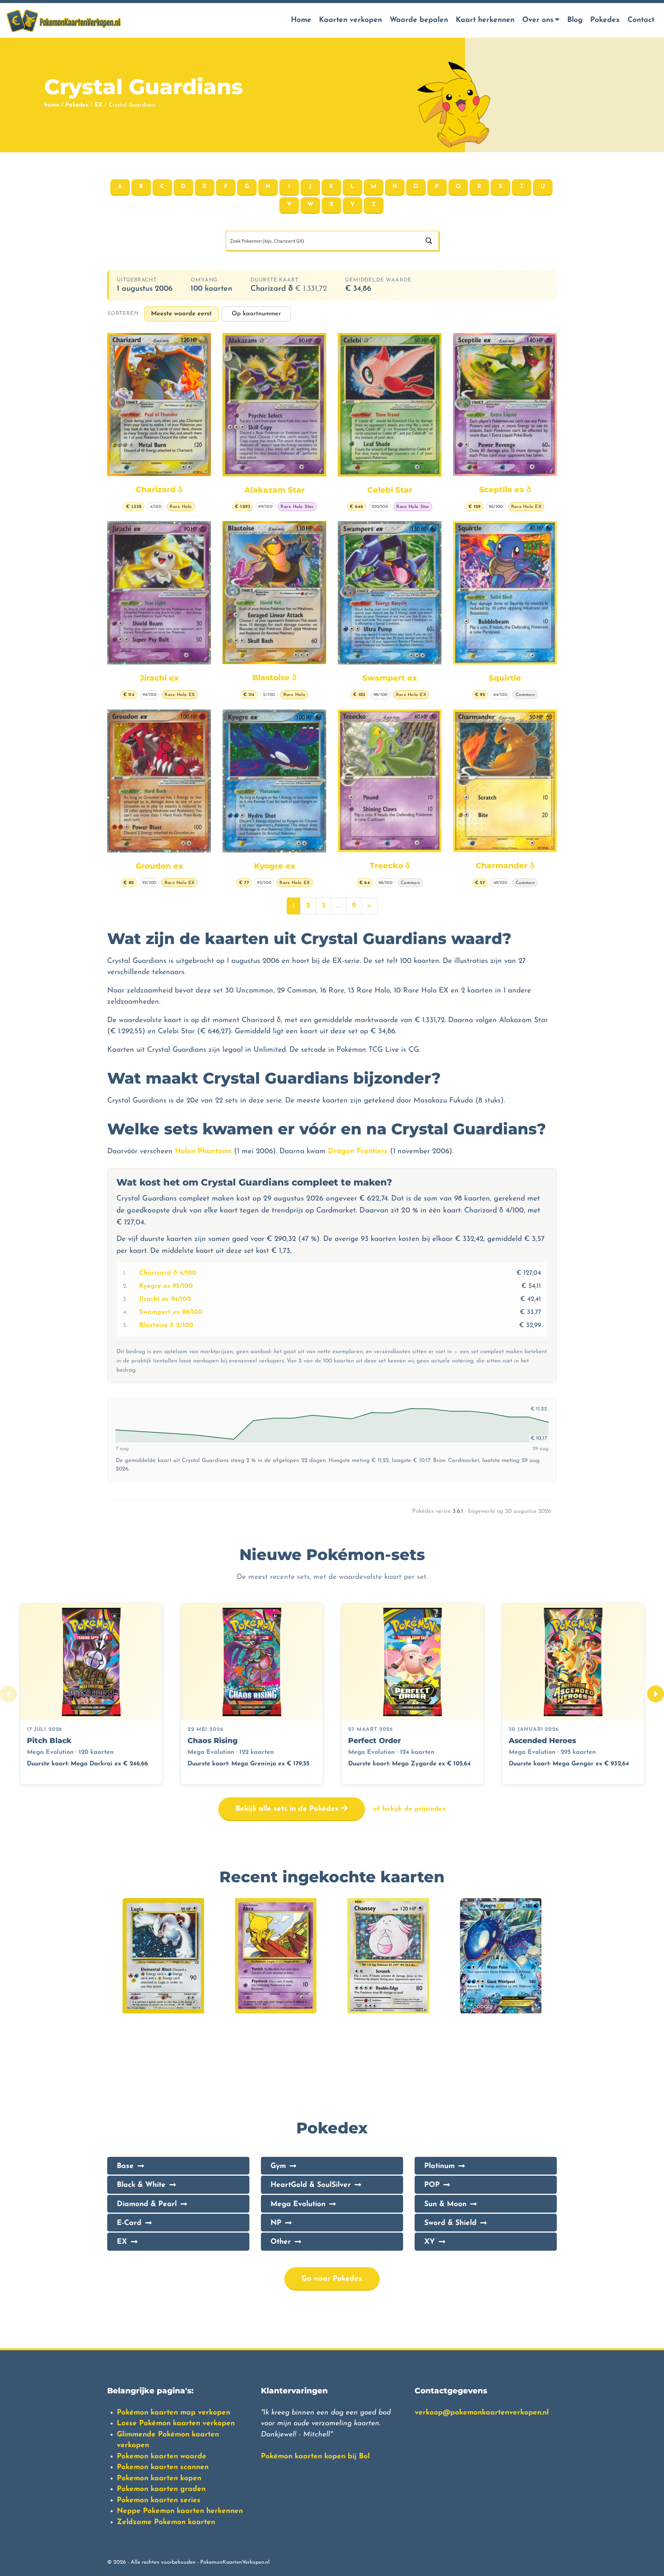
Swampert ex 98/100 (171, 1312)
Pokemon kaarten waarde (162, 2457)
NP (276, 2223)
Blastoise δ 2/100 (166, 1325)
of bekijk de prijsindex (409, 1809)
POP (432, 2185)
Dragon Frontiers (358, 1151)
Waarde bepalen (419, 20)
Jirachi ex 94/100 (165, 1299)
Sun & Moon (445, 2204)
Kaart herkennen (485, 20)
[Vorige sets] (8, 1694)
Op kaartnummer (256, 314)
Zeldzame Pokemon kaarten (166, 2522)
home (52, 105)
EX (99, 105)
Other (281, 2242)
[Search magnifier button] (429, 241)
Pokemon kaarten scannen (163, 2467)
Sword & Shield (450, 2223)
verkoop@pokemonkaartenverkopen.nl (482, 2413)
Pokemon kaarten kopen (159, 2479)
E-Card (129, 2223)
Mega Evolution (298, 2204)
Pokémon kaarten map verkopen (173, 2413)
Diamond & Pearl (147, 2204)
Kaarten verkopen (350, 20)
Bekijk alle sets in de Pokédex (288, 1809)
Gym (278, 2166)
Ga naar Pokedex (332, 2279)
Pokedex (605, 20)
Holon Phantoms (203, 1151)
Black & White (141, 2185)
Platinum (439, 2166)
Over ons (538, 20)
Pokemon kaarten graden (161, 2489)
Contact (641, 20)
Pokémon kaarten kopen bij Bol (315, 2457)
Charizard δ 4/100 (168, 1273)
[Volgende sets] (656, 1694)
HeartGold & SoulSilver (311, 2185)
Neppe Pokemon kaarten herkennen (180, 2511)
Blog (575, 20)
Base (125, 2166)
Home (301, 20)
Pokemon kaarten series (159, 2500)
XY (430, 2242)
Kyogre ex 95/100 (166, 1286)
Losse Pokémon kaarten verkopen (176, 2424)
